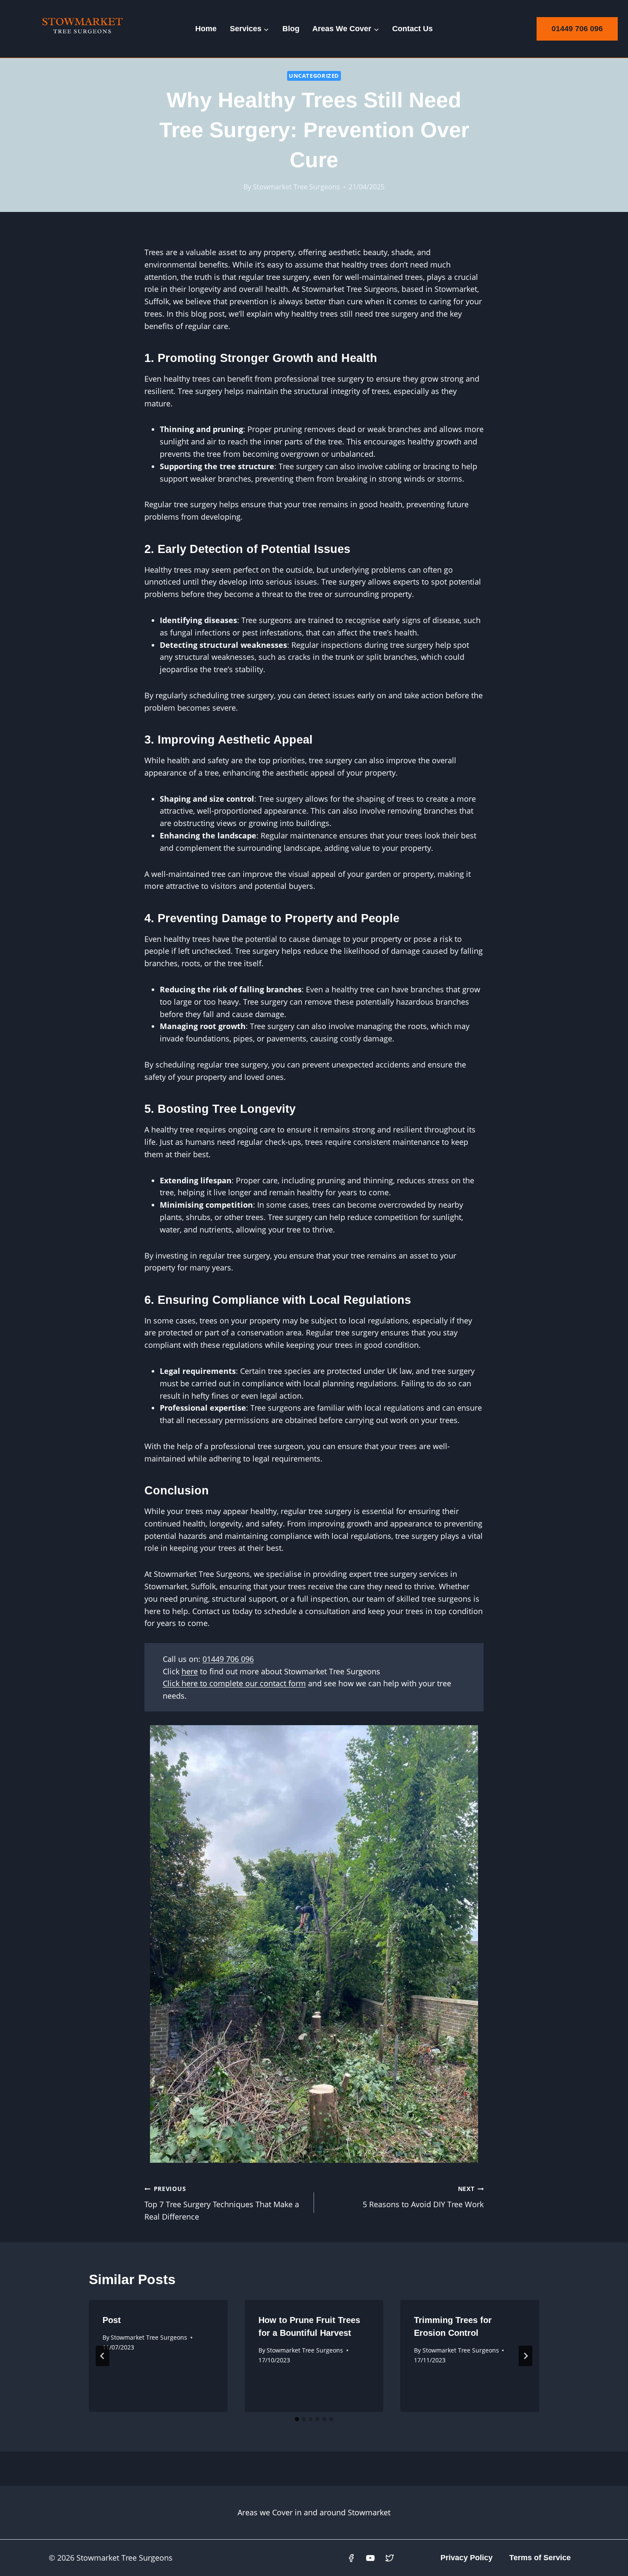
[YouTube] (370, 2558)
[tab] (297, 2419)
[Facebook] (352, 2558)
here (190, 1671)
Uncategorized (314, 76)
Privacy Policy (467, 2558)
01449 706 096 (577, 29)
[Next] (525, 2356)
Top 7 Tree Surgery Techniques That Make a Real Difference (222, 2203)
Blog (291, 29)
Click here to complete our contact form (234, 1683)
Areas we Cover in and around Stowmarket (314, 2512)
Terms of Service (540, 2558)
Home (206, 29)
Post (112, 2320)
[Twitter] (390, 2558)
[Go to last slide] (103, 2356)
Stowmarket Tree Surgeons (296, 187)
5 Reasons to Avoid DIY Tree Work (423, 2197)
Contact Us (412, 29)
